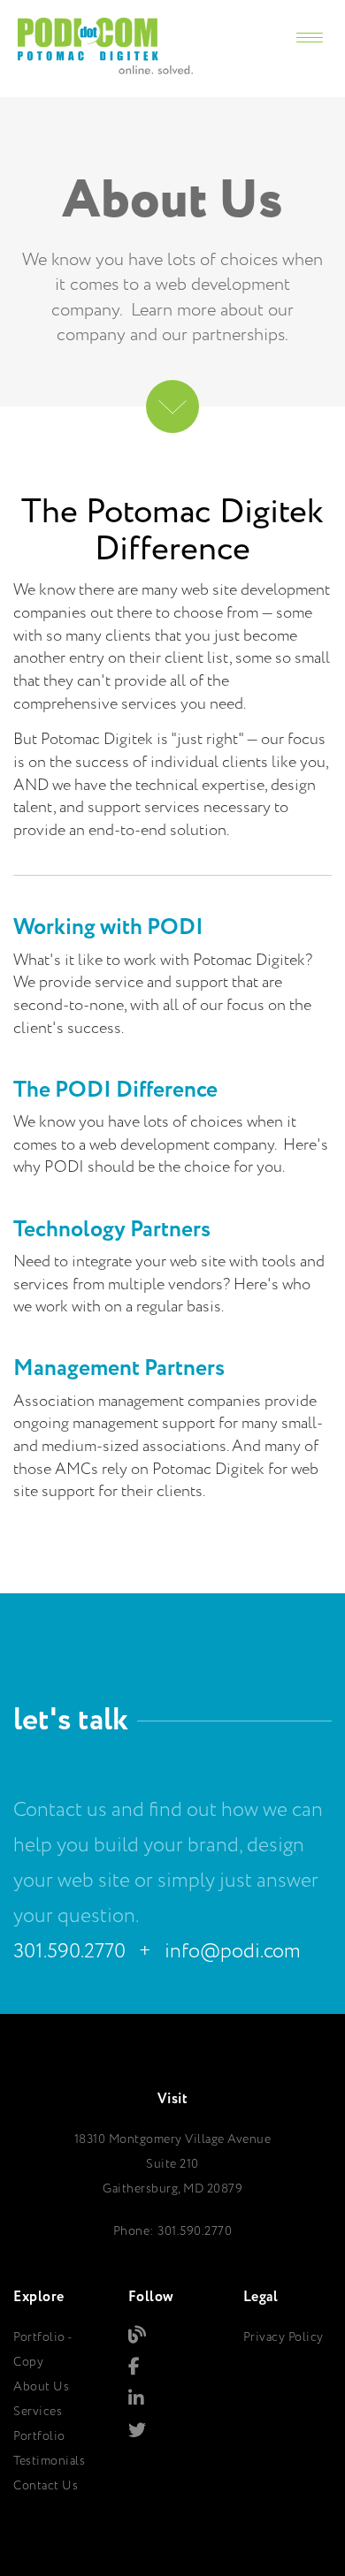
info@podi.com (233, 1952)
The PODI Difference (115, 1090)
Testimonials (49, 2461)
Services (38, 2412)
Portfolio (39, 2436)
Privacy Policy (284, 2337)
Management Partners (119, 1368)
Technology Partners (112, 1230)
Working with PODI (108, 927)
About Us (41, 2387)
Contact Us (46, 2486)
